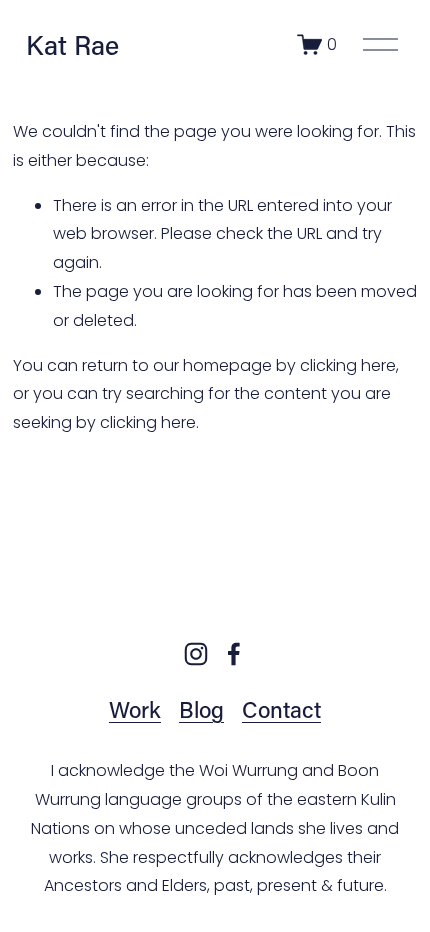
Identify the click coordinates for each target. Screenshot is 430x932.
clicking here (348, 365)
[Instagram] (196, 654)
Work (135, 709)
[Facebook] (234, 654)
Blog (201, 709)
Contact (281, 709)
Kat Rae (72, 44)
